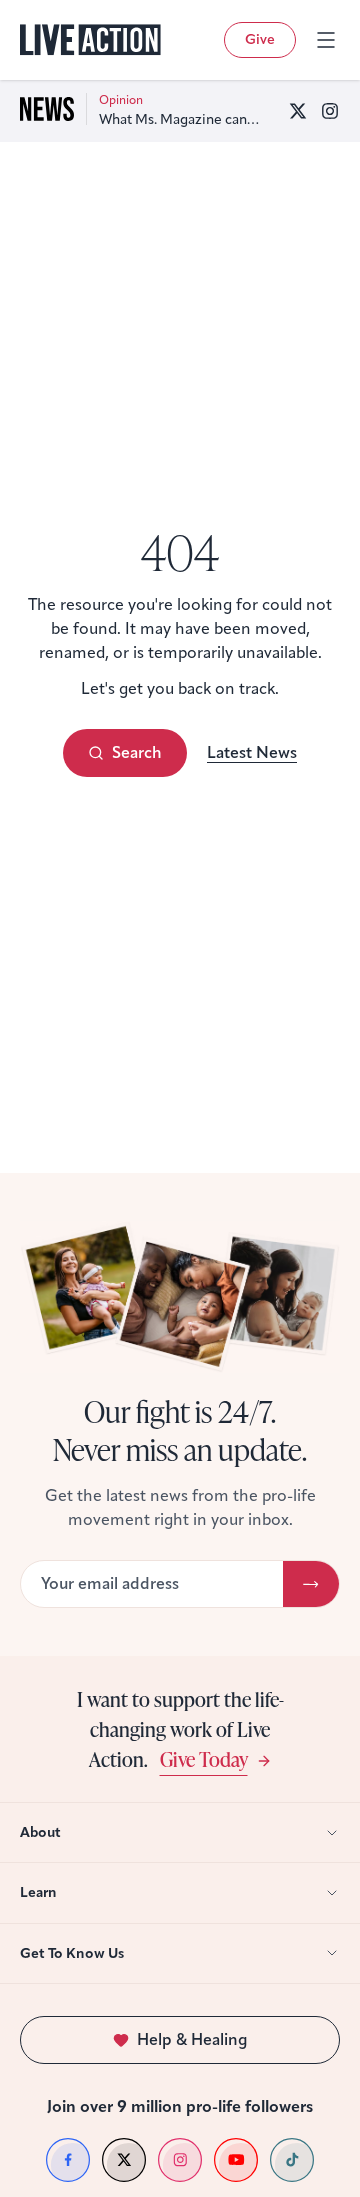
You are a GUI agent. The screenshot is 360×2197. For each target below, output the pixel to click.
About (40, 1832)
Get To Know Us (72, 1953)
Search (137, 752)
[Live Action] (90, 40)
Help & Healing (192, 2039)
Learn (38, 1892)
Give (260, 39)
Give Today (204, 1758)
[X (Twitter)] (298, 111)
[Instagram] (330, 111)
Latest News (252, 752)
